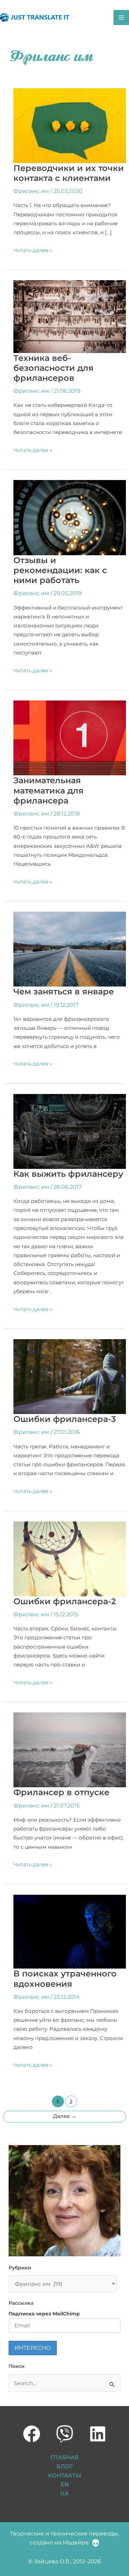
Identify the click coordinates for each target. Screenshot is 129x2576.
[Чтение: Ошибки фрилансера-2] (70, 1558)
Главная (64, 2457)
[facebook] (65, 2434)
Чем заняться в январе (64, 991)
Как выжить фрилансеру (68, 1174)
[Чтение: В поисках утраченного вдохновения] (70, 1931)
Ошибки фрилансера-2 (65, 1601)
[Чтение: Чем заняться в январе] (70, 949)
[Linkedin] (98, 2434)
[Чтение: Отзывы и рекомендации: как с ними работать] (70, 517)
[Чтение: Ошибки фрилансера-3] (70, 1376)
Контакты (65, 2475)
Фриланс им (31, 191)
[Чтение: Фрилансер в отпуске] (70, 1749)
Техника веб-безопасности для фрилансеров (53, 368)
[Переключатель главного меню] (121, 18)
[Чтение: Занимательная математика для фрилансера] (70, 738)
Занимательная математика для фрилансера (49, 790)
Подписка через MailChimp (44, 2314)
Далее (65, 2116)
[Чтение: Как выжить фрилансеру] (70, 1131)
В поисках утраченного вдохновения (65, 1979)
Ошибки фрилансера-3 (65, 1419)
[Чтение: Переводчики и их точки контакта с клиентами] (70, 125)
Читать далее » (33, 250)
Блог (65, 2466)
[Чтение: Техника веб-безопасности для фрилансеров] (70, 316)
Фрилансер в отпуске (61, 1792)
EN (65, 2484)
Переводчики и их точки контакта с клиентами (69, 173)
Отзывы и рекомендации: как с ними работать (60, 570)
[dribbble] (32, 2434)
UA (64, 2493)
